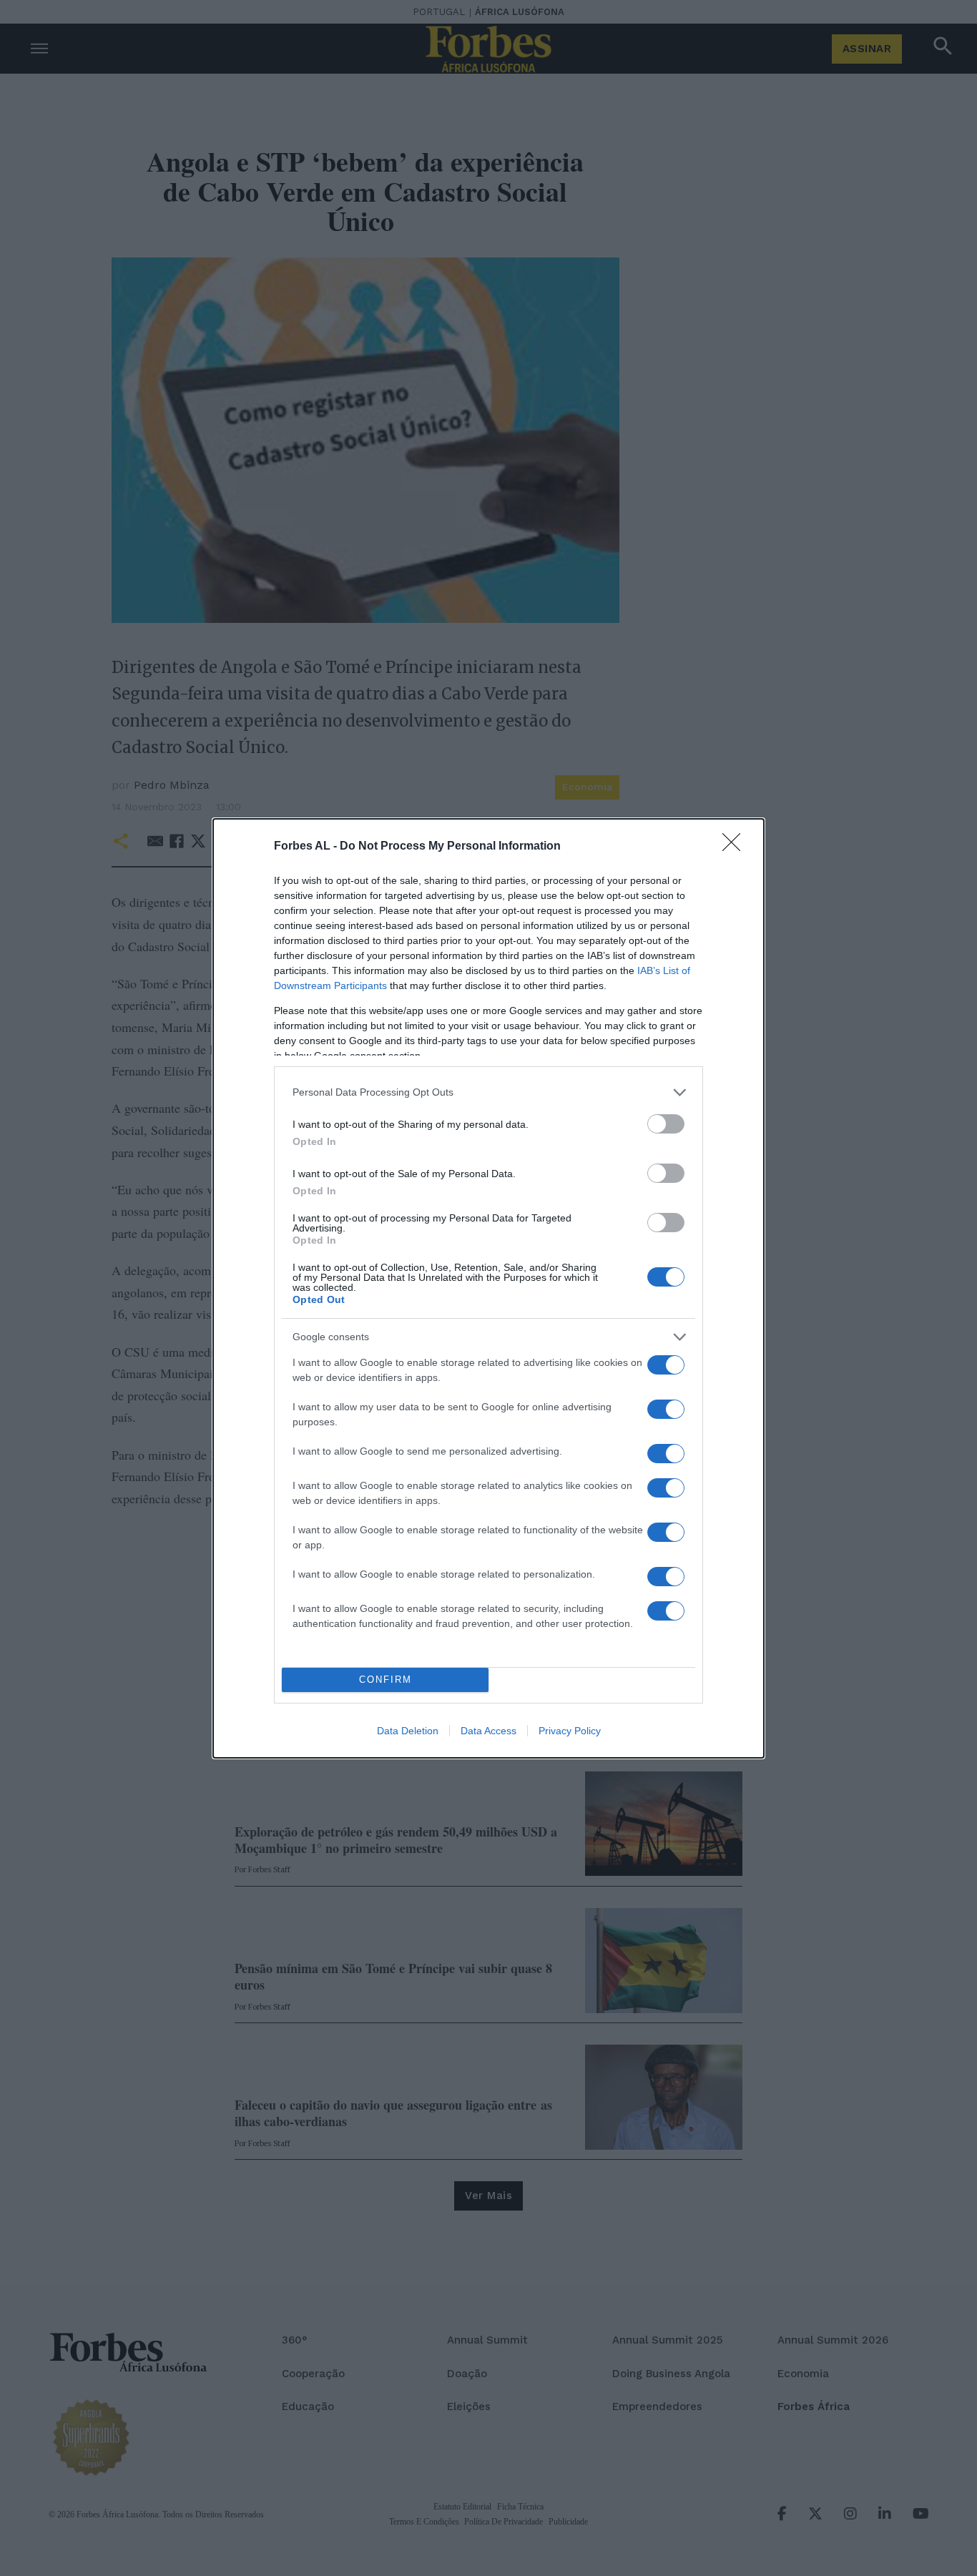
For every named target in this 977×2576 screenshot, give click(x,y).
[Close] (736, 847)
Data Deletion (408, 1731)
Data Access (488, 1731)
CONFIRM (386, 1680)
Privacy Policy (570, 1731)
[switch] (666, 1124)
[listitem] (488, 1092)
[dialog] (488, 1288)
